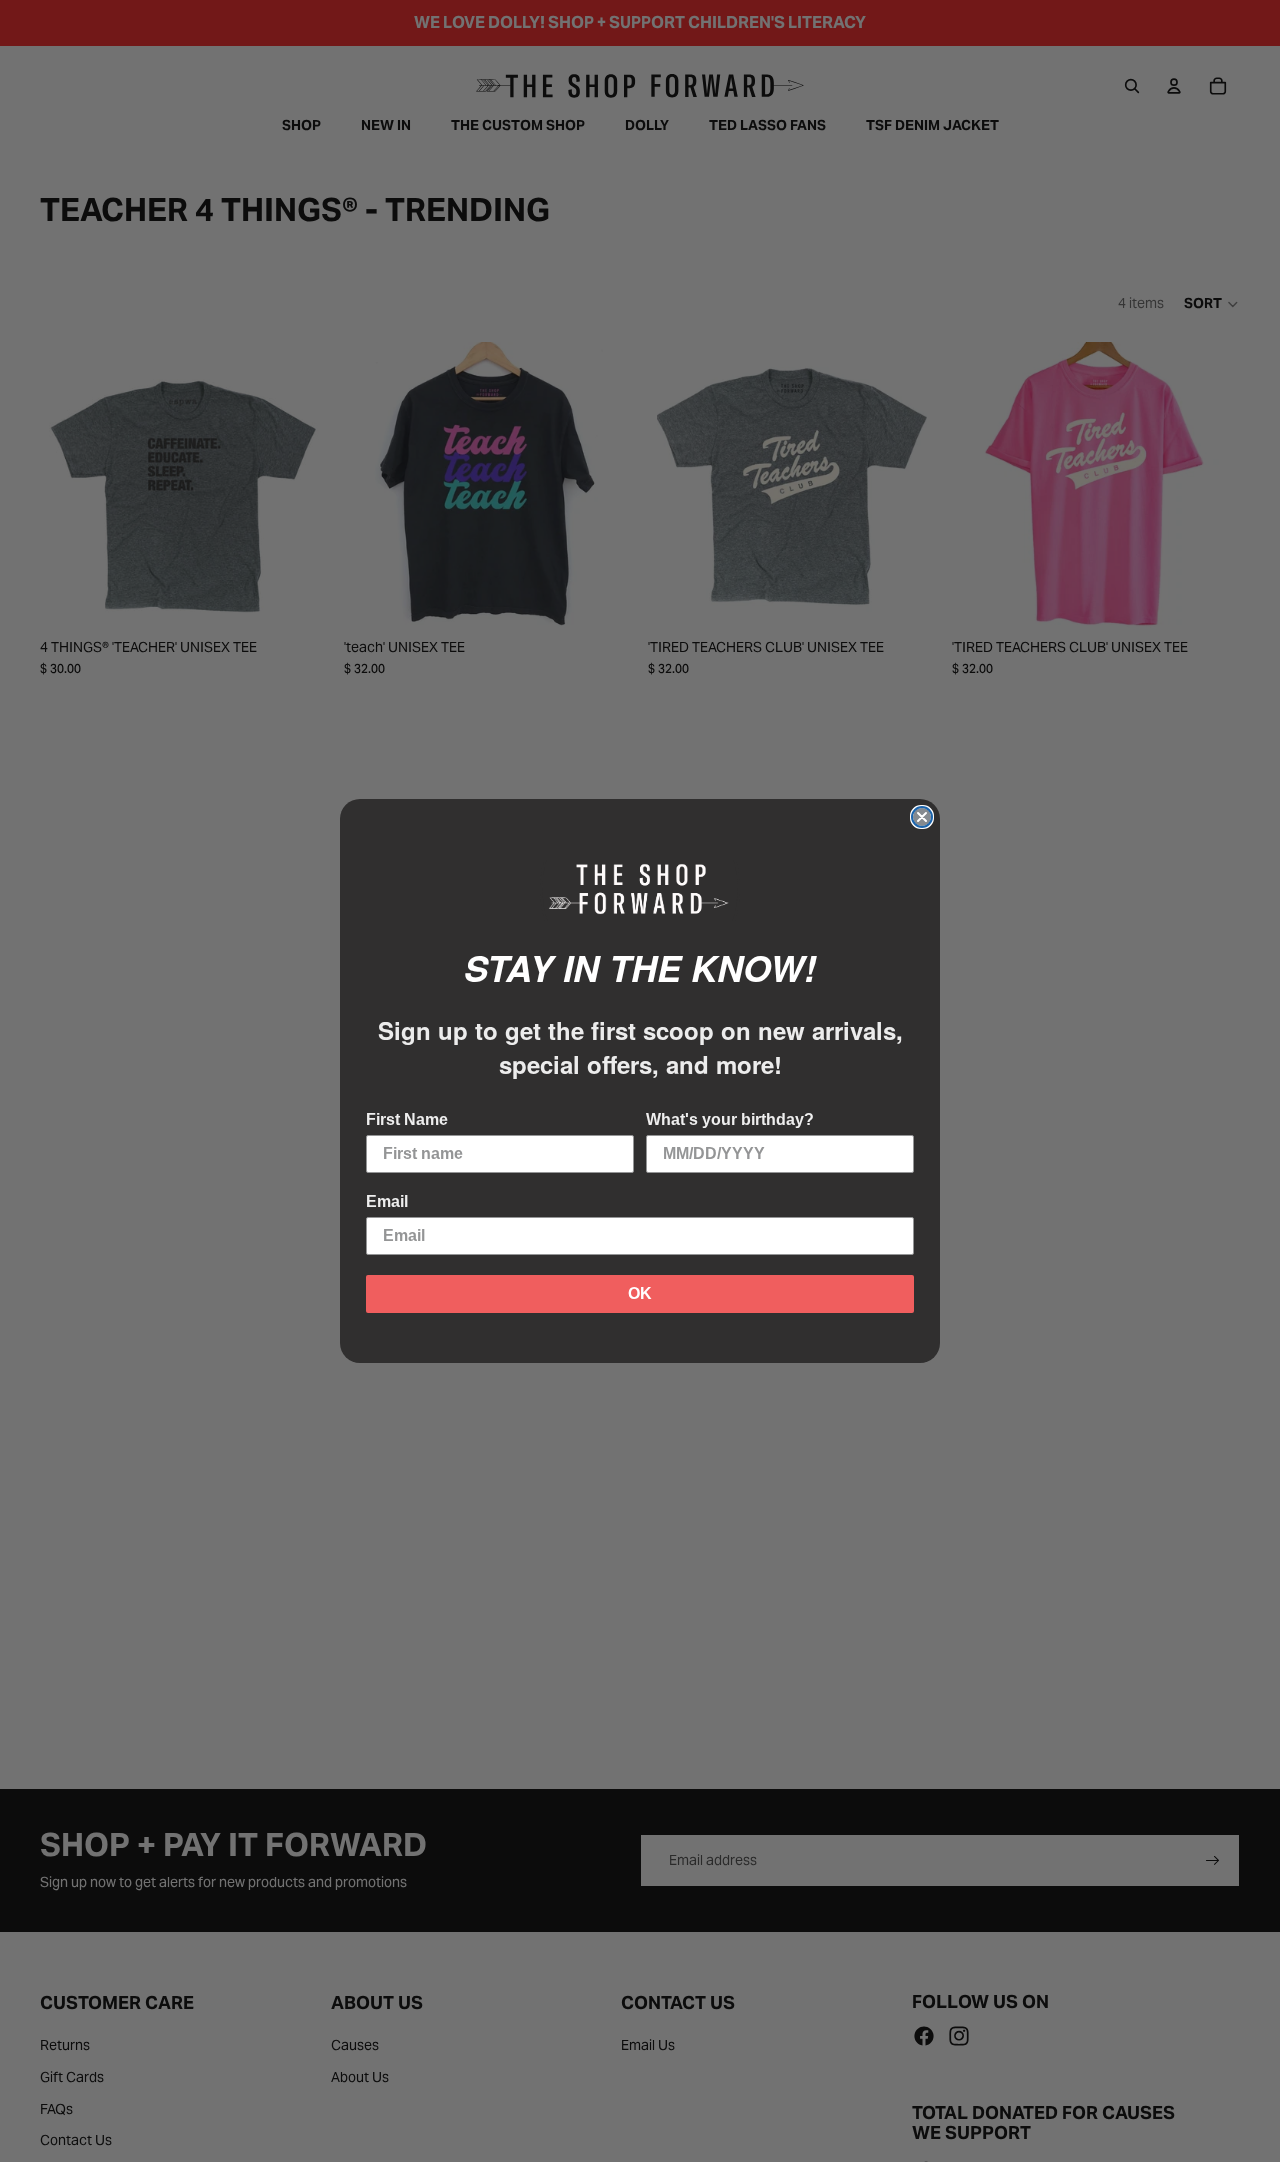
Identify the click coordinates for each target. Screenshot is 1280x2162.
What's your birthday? (730, 1119)
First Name (407, 1119)
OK (640, 1293)
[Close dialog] (922, 817)
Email (387, 1201)
